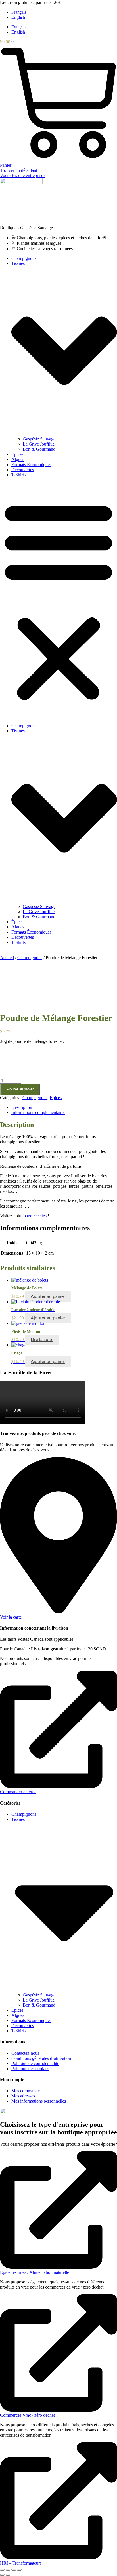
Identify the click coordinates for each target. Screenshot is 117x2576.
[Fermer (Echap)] (19, 2570)
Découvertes (23, 470)
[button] (58, 600)
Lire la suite (42, 1340)
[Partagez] (14, 2570)
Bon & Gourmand (39, 449)
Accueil (7, 958)
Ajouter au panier (20, 1089)
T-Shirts (18, 475)
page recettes (35, 1216)
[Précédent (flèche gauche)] (2, 2575)
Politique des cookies (30, 2069)
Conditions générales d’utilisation (41, 2058)
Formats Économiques (31, 465)
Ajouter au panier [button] (48, 1296)
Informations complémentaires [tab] (38, 1112)
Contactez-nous (25, 2053)
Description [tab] (22, 1107)
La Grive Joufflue (39, 444)
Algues (18, 459)
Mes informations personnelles (39, 2101)
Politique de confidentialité (35, 2063)
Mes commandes (26, 2091)
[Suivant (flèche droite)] (8, 2575)
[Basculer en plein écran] (8, 2570)
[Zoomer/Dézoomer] (2, 2570)
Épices (17, 454)
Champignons (24, 258)
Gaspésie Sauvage (39, 439)
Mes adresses (23, 2096)
